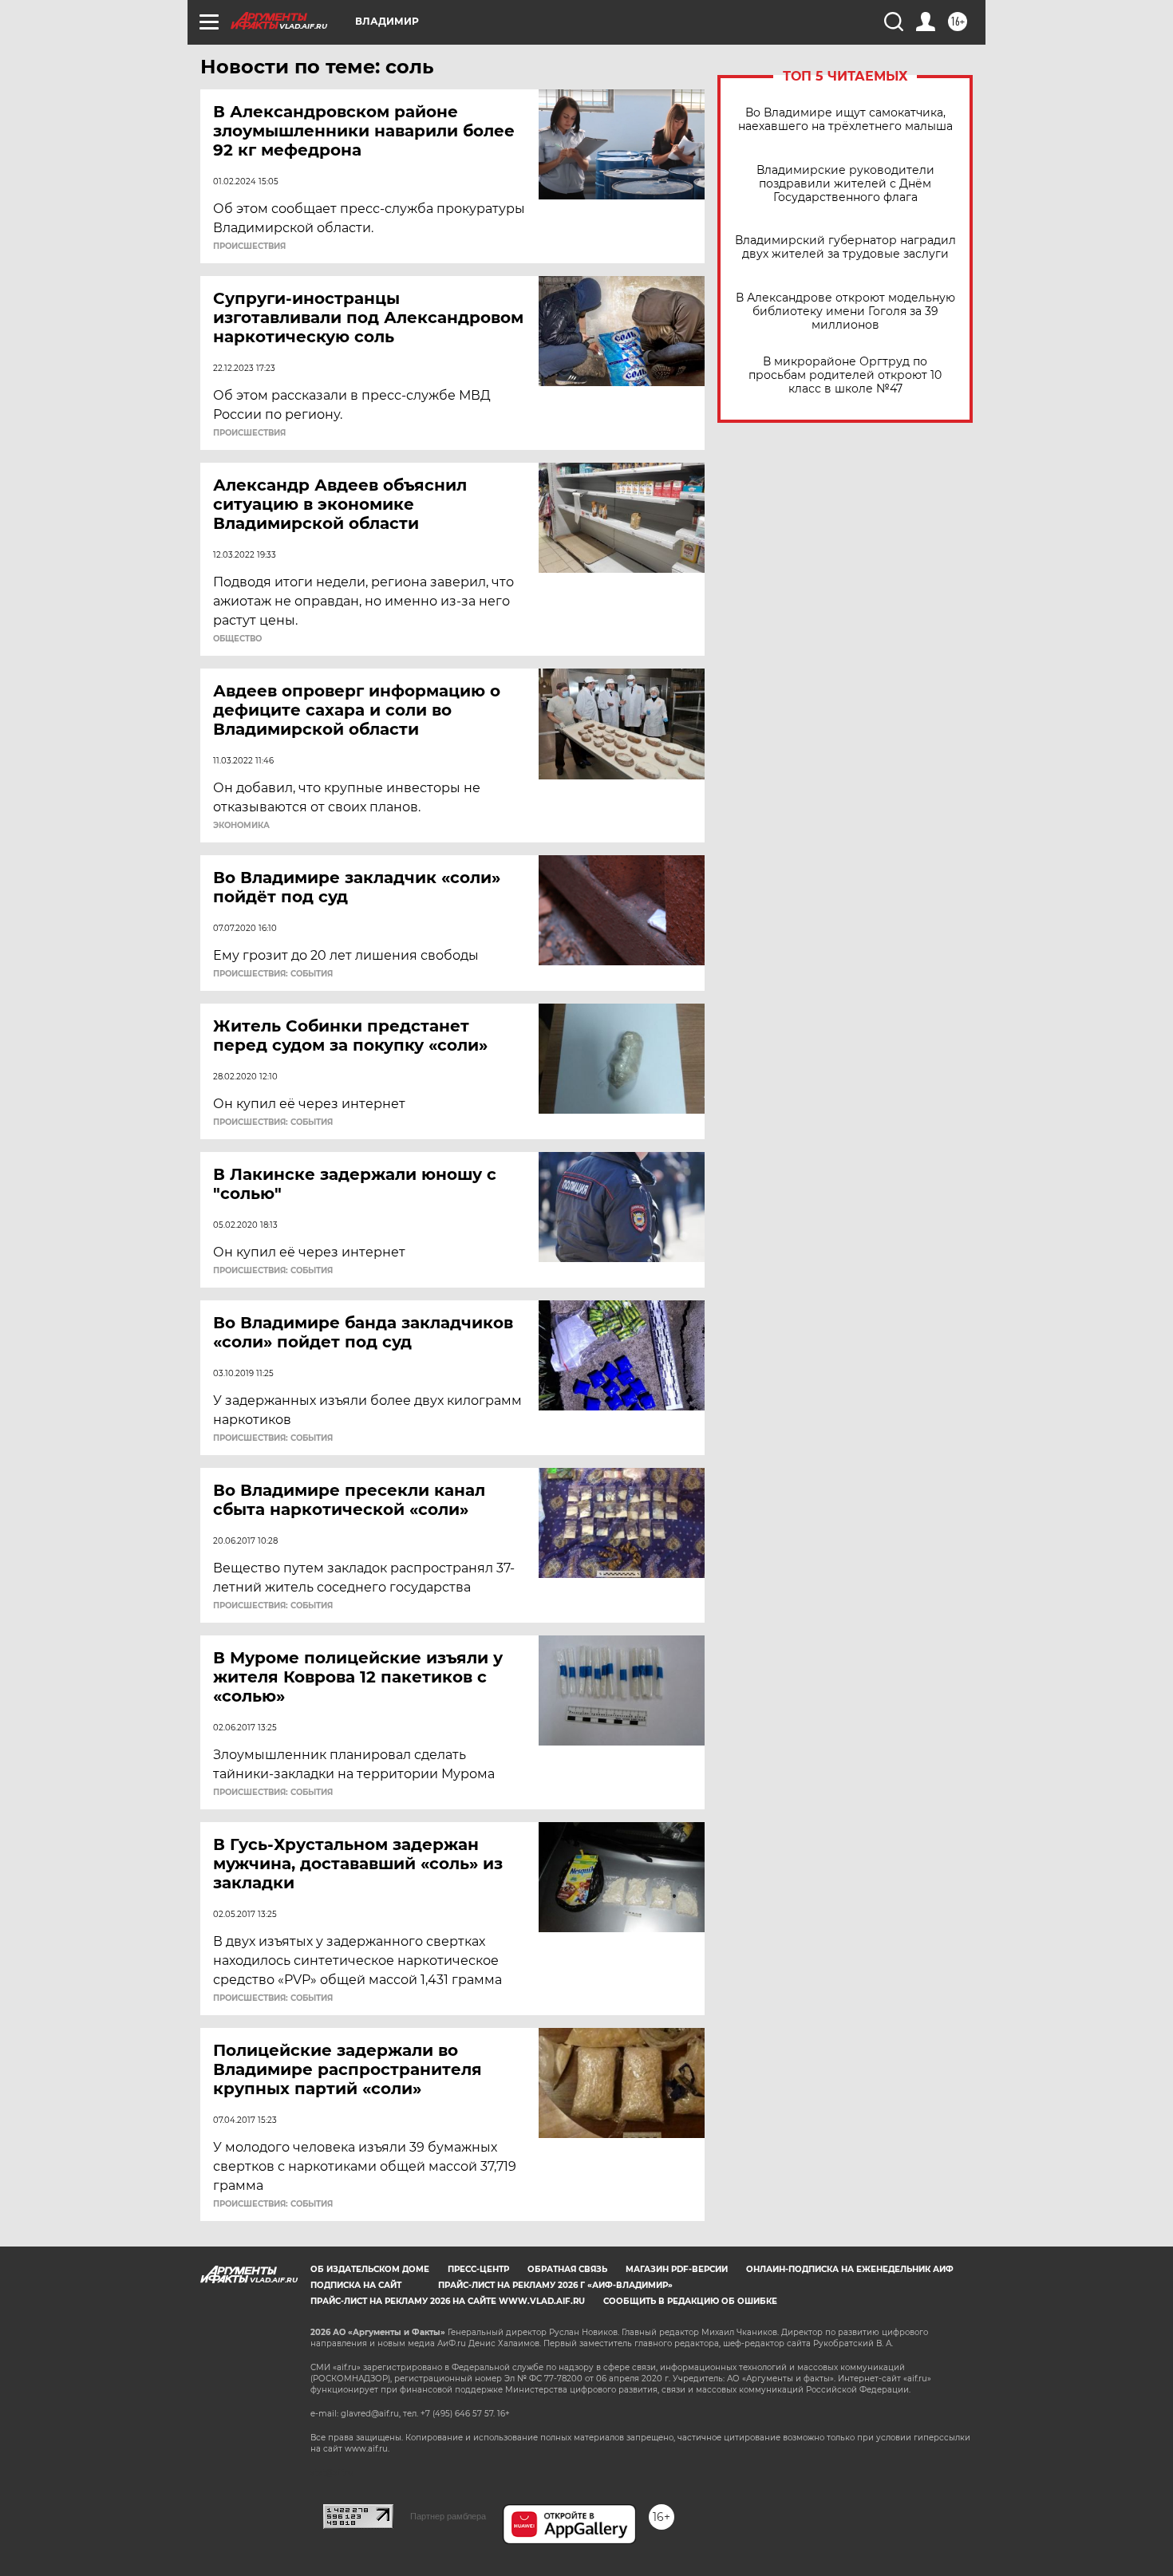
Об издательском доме (370, 2269)
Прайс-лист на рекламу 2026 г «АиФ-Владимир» (555, 2285)
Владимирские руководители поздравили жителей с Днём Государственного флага (845, 184)
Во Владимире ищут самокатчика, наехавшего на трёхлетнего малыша (845, 120)
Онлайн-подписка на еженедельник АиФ (850, 2269)
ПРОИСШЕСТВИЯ (249, 247)
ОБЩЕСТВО (237, 639)
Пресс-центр (478, 2269)
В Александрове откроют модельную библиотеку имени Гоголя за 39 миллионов (845, 312)
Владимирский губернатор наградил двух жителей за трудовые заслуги (845, 247)
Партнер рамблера (448, 2516)
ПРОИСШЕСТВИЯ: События (273, 974)
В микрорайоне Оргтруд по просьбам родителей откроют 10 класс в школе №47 (845, 375)
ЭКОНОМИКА (241, 826)
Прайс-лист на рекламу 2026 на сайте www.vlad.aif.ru (448, 2301)
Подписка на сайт (356, 2285)
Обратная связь (567, 2269)
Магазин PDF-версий (677, 2269)
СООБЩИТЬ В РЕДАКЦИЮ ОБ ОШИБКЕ (690, 2301)
